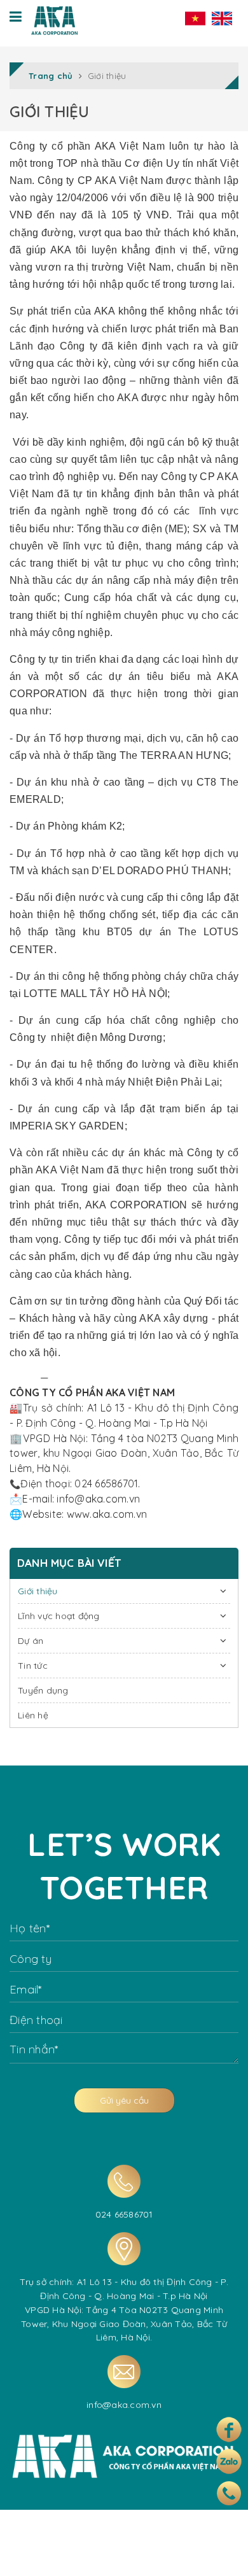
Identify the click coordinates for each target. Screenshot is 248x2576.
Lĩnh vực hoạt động (59, 1616)
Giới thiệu (38, 1591)
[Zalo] (229, 2461)
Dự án (31, 1641)
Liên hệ (33, 1715)
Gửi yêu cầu (124, 2100)
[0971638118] (229, 2493)
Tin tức (33, 1666)
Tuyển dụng (43, 1690)
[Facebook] (229, 2430)
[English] (222, 18)
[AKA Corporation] (54, 18)
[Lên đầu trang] (224, 2556)
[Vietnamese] (195, 18)
